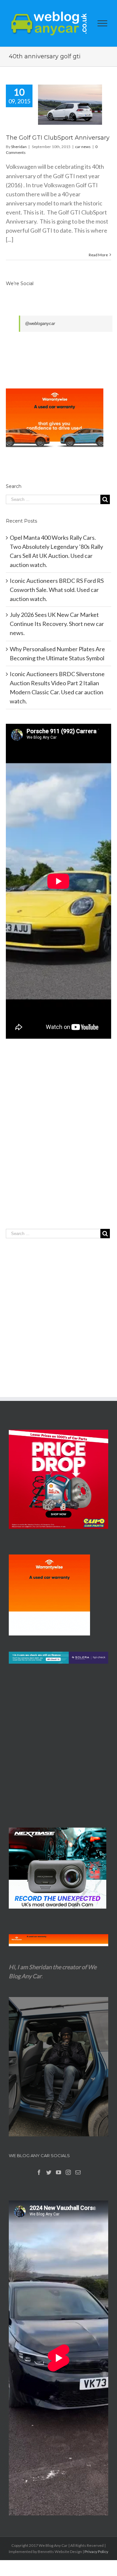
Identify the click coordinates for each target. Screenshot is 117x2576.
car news (83, 147)
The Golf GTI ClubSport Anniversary (58, 138)
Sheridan (19, 147)
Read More (98, 255)
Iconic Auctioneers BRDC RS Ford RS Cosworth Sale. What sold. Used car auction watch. (57, 590)
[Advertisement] (58, 1147)
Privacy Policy (96, 2552)
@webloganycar (40, 323)
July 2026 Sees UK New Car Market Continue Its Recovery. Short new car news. (57, 624)
